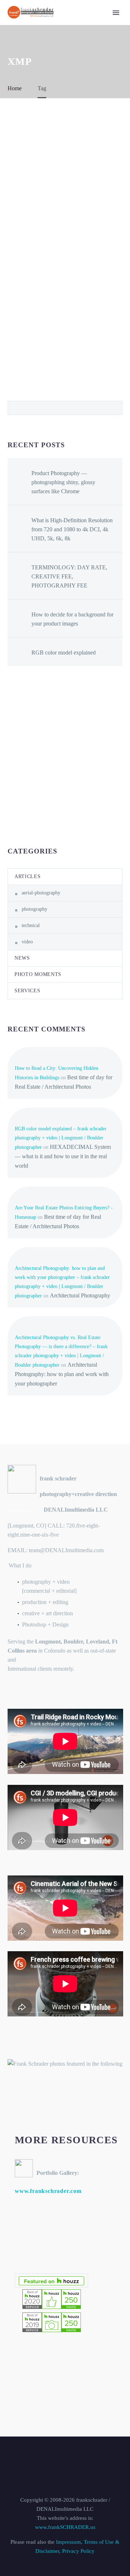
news (22, 958)
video (27, 942)
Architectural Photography (80, 1295)
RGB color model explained (64, 653)
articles (28, 876)
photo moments (38, 974)
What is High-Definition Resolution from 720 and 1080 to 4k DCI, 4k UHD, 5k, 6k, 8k (72, 529)
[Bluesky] (70, 2456)
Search (115, 408)
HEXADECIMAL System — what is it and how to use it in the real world (63, 1156)
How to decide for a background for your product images (72, 619)
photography (34, 909)
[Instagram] (60, 2456)
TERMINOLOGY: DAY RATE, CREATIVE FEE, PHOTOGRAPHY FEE (69, 576)
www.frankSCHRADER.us (65, 2527)
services (27, 991)
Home (97, 23)
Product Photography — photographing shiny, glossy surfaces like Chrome (63, 482)
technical (31, 925)
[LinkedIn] (51, 2456)
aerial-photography (41, 893)
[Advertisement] (65, 756)
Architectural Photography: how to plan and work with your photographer (62, 1374)
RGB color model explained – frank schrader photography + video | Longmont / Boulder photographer (61, 1138)
